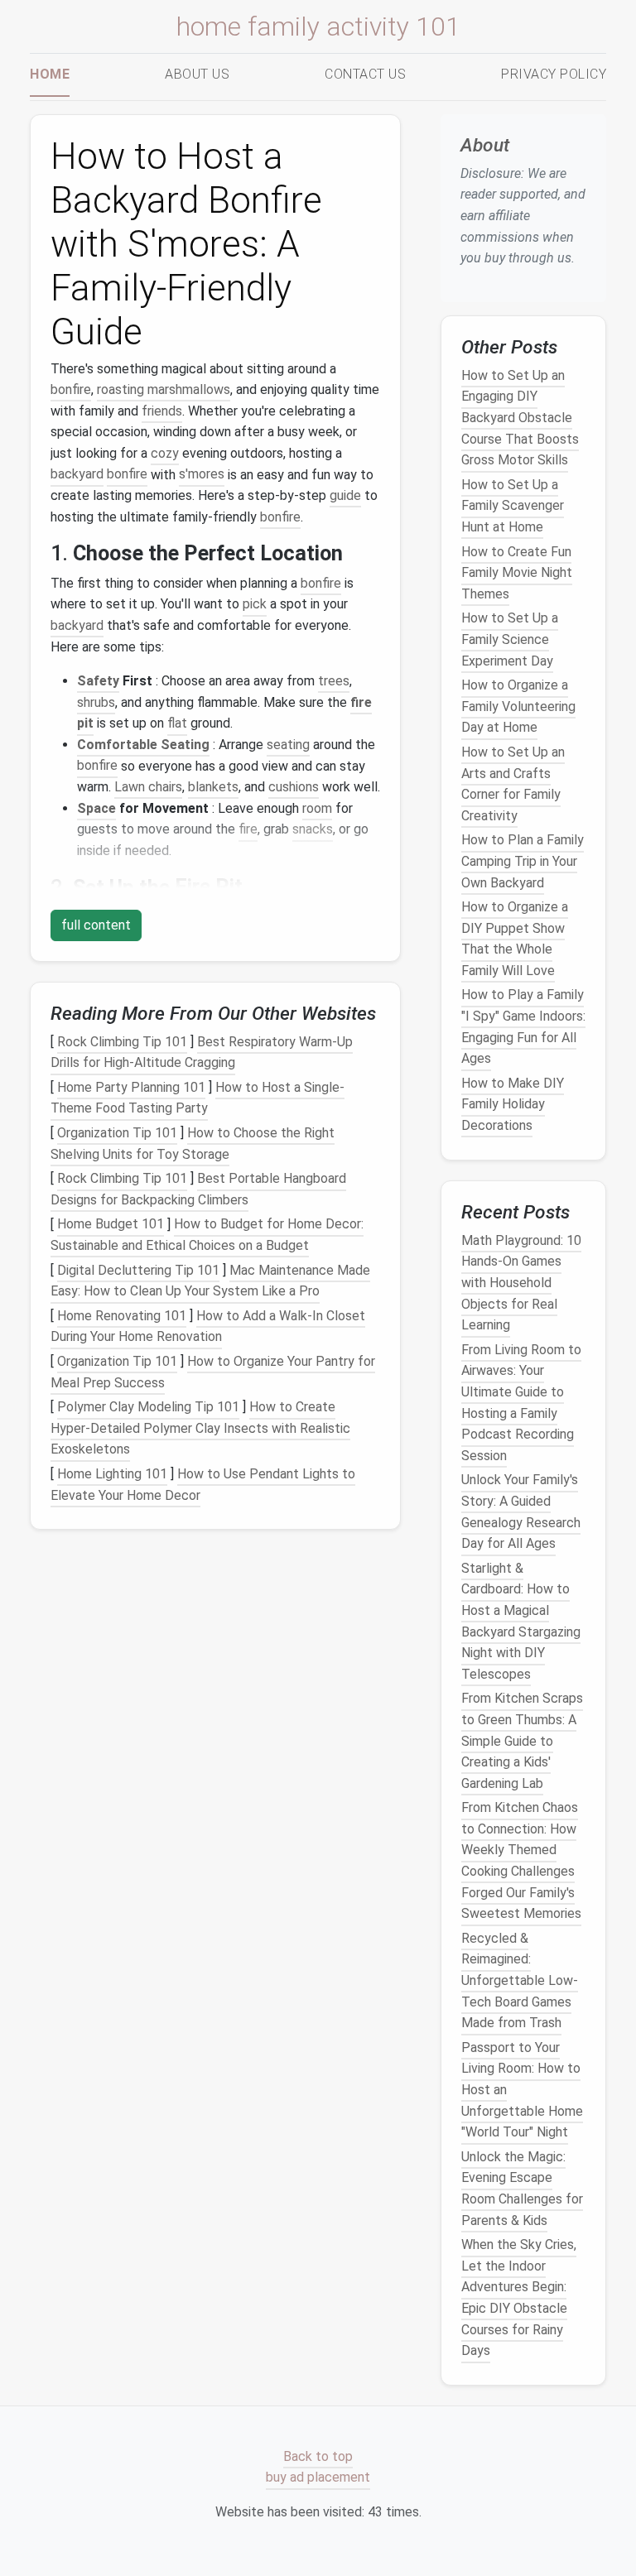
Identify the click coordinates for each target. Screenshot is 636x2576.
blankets (213, 787)
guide (345, 495)
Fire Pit (209, 887)
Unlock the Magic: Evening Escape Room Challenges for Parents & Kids (522, 2189)
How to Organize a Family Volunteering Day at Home (518, 706)
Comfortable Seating (143, 745)
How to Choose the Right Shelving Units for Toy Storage (193, 1144)
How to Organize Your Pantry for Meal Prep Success (213, 1372)
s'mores (202, 475)
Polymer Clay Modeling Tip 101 (148, 1407)
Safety (98, 681)
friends (162, 411)
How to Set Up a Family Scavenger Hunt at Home (513, 506)
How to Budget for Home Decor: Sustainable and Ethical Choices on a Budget (207, 1235)
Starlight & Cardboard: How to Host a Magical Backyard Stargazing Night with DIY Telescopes (521, 1621)
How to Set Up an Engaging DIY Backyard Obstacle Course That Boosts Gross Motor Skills (520, 418)
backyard (77, 475)
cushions (294, 787)
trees (334, 681)
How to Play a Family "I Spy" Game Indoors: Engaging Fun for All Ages (523, 1027)
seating (288, 745)
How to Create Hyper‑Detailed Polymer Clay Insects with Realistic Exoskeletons (200, 1428)
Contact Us (365, 74)
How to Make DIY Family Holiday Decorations (513, 1104)
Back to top (318, 2456)
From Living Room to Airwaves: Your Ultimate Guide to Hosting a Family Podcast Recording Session (521, 1403)
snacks (313, 829)
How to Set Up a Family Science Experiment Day (510, 640)
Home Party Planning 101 (131, 1087)
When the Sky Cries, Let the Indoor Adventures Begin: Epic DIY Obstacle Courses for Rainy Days (519, 2297)
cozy (165, 453)
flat (177, 723)
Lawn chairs (148, 787)
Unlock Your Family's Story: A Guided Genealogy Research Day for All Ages (521, 1512)
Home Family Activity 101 (318, 26)
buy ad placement (318, 2478)
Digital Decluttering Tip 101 (138, 1270)
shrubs (96, 702)
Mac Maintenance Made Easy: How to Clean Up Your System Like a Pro (210, 1281)
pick (255, 604)
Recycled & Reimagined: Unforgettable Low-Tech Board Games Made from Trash (520, 1980)
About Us (197, 74)
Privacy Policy (554, 74)
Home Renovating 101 (122, 1316)
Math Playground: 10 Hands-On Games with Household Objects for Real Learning (521, 1283)
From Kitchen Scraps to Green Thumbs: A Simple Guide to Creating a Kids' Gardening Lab (522, 1741)
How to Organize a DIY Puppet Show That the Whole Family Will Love (515, 939)
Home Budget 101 (111, 1225)
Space (96, 808)
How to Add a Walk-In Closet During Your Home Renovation (208, 1326)
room (317, 808)
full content (96, 925)
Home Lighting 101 (112, 1474)
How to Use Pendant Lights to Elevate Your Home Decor (203, 1485)
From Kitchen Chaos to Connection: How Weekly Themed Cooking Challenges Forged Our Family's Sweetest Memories (521, 1860)
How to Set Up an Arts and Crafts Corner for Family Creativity (513, 784)
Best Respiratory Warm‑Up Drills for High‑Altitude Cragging (202, 1053)
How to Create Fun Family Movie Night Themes (517, 573)
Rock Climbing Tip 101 (122, 1042)
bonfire (71, 389)
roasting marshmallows (164, 389)
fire (248, 829)
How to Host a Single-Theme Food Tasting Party (198, 1098)
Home (50, 74)
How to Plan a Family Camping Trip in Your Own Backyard (523, 862)
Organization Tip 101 (117, 1133)
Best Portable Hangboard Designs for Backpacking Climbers (198, 1189)
